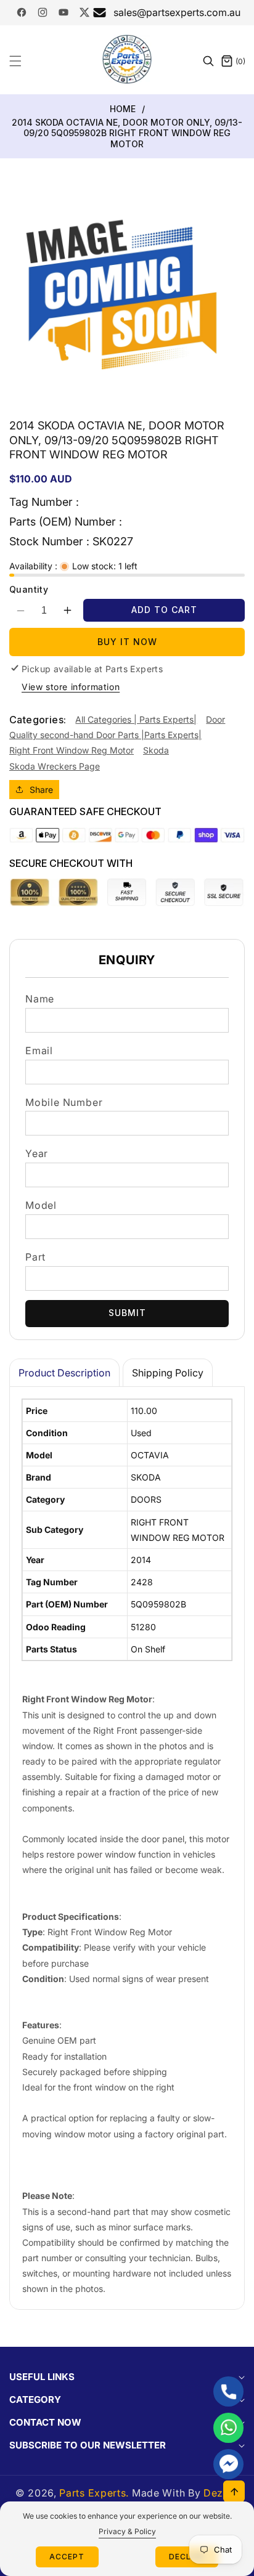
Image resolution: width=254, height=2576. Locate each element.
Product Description (64, 1373)
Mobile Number (64, 1102)
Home (123, 109)
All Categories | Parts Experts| (136, 719)
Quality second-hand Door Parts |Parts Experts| (105, 735)
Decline (187, 2557)
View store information (71, 687)
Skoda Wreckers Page (55, 766)
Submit (127, 1313)
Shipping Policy (168, 1373)
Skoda (156, 750)
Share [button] (41, 790)
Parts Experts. (94, 2493)
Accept (67, 2557)
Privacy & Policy (127, 2531)
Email (39, 1050)
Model (41, 1205)
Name (40, 999)
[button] (23, 61)
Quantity (29, 589)
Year (37, 1153)
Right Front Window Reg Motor (72, 750)
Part (35, 1257)
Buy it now (127, 642)
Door (215, 719)
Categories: (38, 720)
